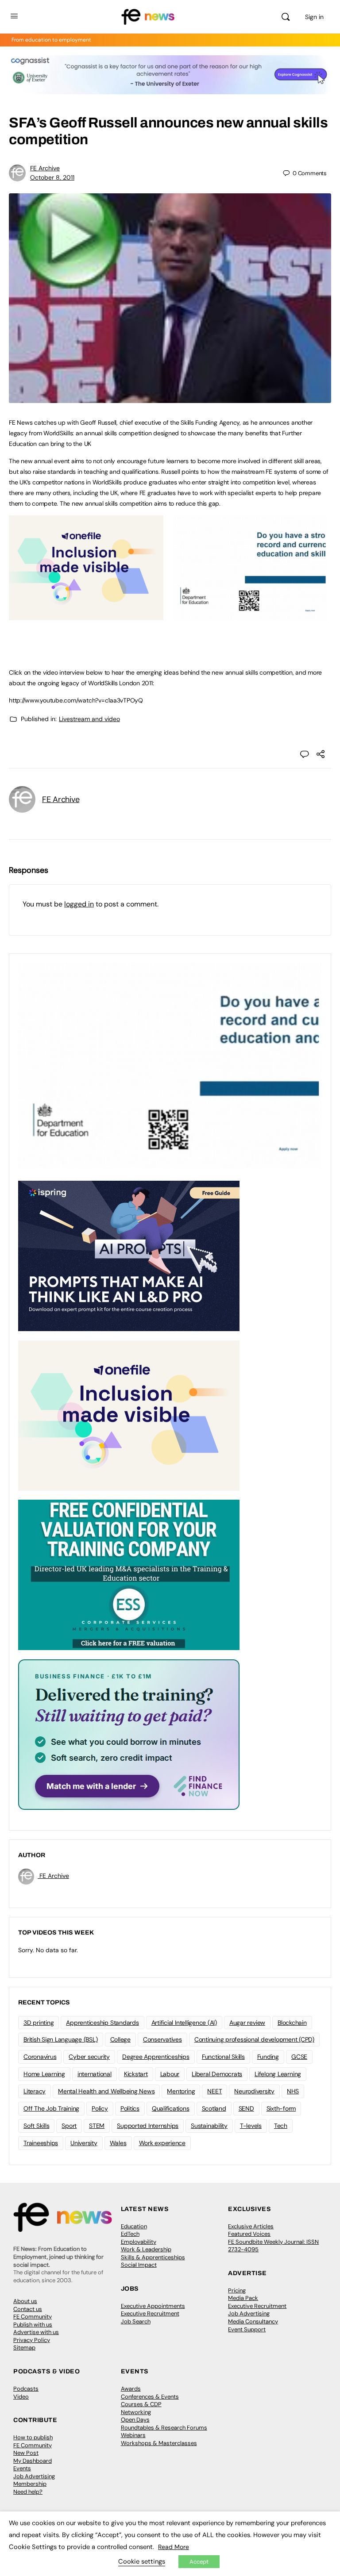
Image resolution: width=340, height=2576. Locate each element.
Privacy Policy (32, 2340)
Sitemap (24, 2348)
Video (21, 2397)
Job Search (136, 2321)
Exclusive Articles (251, 2226)
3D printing (39, 2023)
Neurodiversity (254, 2091)
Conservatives (162, 2039)
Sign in (314, 17)
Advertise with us (36, 2332)
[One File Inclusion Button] (86, 615)
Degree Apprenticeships (156, 2057)
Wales (118, 2143)
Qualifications (171, 2108)
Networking (136, 2412)
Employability (139, 2242)
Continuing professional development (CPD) (254, 2039)
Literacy (35, 2091)
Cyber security (89, 2057)
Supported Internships (148, 2126)
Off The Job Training (51, 2108)
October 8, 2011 (52, 177)
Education (134, 2226)
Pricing (237, 2290)
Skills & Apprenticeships (153, 2257)
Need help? (28, 2492)
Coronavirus (40, 2057)
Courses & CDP (141, 2404)
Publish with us (33, 2325)
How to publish (33, 2437)
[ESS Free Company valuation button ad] (129, 1574)
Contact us (28, 2309)
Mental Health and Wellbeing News (106, 2091)
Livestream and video (89, 719)
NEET (214, 2091)
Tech (281, 2126)
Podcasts (26, 2389)
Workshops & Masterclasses (159, 2443)
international (95, 2074)
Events (22, 2468)
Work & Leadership (146, 2249)
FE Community (33, 2317)
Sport (69, 2126)
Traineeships (41, 2143)
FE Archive (45, 168)
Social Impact (139, 2265)
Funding (268, 2057)
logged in (79, 904)
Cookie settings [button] (142, 2561)
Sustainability (209, 2126)
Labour (170, 2074)
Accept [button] (199, 2562)
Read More (174, 2547)
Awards (131, 2389)
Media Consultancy (253, 2321)
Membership (30, 2484)
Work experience (162, 2143)
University (84, 2143)
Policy (100, 2108)
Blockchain (292, 2023)
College (120, 2039)
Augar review (247, 2023)
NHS (293, 2091)
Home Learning (44, 2074)
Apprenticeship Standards (102, 2023)
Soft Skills (36, 2126)
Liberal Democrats (217, 2074)
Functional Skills (223, 2057)
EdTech (130, 2234)
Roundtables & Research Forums (164, 2428)
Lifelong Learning (278, 2074)
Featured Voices (249, 2234)
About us (25, 2301)
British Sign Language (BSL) (61, 2039)
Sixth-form (281, 2108)
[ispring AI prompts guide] (129, 1255)
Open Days (135, 2420)
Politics (130, 2108)
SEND (246, 2108)
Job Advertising (249, 2313)
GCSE (299, 2057)
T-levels (251, 2126)
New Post (26, 2453)
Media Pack (243, 2298)
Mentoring (181, 2091)
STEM (97, 2126)
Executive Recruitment (150, 2313)
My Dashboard (33, 2461)
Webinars (133, 2435)
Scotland (214, 2108)
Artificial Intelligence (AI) (184, 2023)
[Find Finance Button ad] (129, 1734)
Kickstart (136, 2074)
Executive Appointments (153, 2306)
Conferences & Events (150, 2397)
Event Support (247, 2329)
